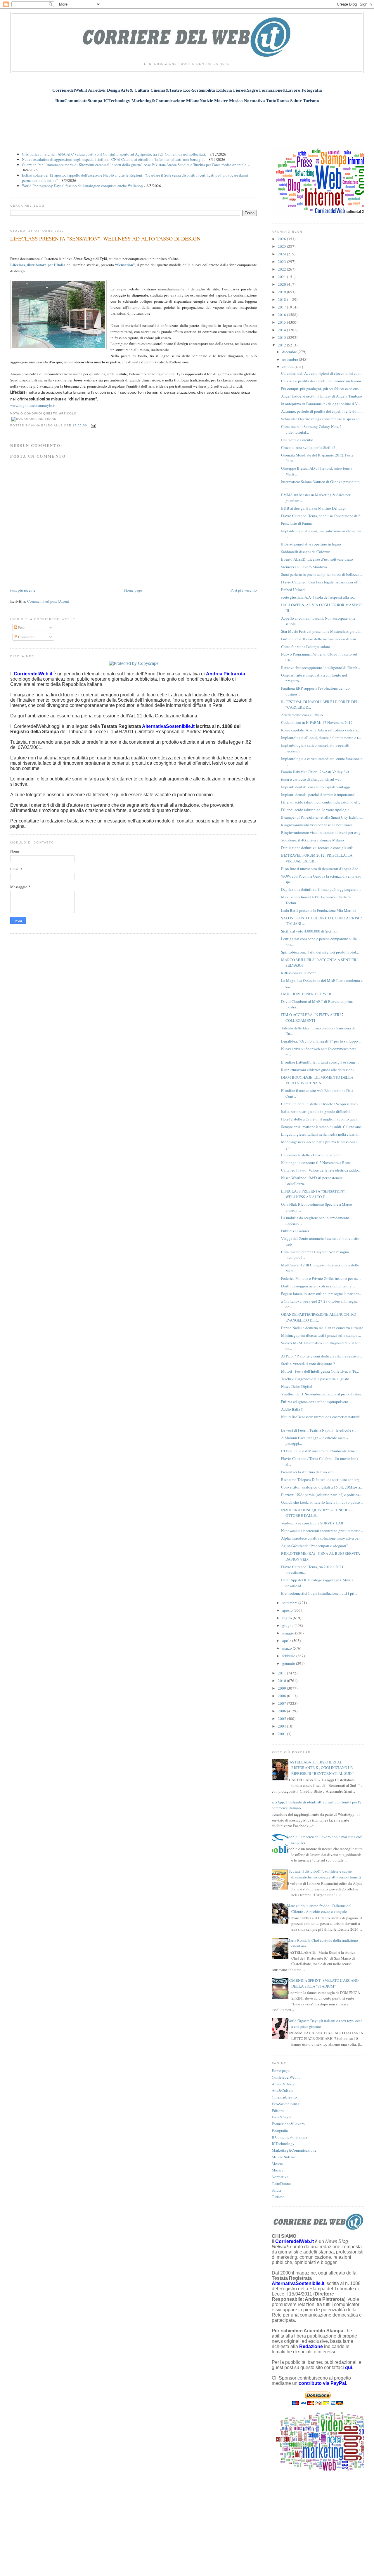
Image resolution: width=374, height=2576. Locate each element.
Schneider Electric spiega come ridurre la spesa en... (322, 419)
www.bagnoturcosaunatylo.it (33, 405)
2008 (282, 1696)
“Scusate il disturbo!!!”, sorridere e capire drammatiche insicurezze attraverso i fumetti (324, 1874)
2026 (282, 239)
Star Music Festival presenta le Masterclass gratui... (321, 631)
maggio (289, 1633)
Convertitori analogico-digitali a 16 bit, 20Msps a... (322, 1487)
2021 (282, 277)
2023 (282, 262)
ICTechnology (283, 2143)
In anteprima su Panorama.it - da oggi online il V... (321, 404)
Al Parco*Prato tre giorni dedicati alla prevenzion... (322, 1356)
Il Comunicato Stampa (289, 2137)
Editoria (278, 2110)
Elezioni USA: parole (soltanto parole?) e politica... (321, 1495)
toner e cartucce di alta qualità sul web (311, 779)
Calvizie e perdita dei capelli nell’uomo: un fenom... (322, 381)
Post (21, 628)
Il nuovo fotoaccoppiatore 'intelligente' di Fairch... (321, 667)
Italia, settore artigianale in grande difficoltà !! (317, 1111)
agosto (288, 1610)
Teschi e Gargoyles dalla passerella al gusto (315, 1379)
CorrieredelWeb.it (286, 2077)
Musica (278, 2170)
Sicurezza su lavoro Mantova (304, 567)
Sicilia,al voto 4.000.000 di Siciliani (310, 931)
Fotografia (280, 2130)
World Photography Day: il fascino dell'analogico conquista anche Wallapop (82, 186)
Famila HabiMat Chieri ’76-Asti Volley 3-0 (315, 772)
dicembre (290, 352)
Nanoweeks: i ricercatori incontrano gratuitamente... (322, 1531)
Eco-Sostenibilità (285, 2104)
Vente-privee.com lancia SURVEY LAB (312, 1523)
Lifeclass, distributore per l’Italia (38, 265)
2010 (282, 1681)
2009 (282, 1688)
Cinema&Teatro (284, 2097)
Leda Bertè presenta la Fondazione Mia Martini (318, 910)
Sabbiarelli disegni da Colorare (306, 552)
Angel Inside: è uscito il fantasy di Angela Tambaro (322, 396)
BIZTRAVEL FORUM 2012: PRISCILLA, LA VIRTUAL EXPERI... (317, 858)
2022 (282, 269)
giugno (288, 1625)
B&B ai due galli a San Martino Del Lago (314, 508)
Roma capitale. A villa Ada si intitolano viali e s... (320, 730)
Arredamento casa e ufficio (302, 715)
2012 (282, 345)
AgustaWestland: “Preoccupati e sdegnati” (315, 1546)
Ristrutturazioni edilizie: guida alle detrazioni (317, 1070)
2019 (282, 292)
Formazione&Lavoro (288, 2124)
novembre (291, 359)
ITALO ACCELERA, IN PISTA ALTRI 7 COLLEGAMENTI (312, 1017)
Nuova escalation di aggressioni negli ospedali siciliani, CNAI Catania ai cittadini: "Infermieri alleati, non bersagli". (114, 159)
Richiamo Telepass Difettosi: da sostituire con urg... (322, 1479)
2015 (282, 322)
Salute (277, 2190)
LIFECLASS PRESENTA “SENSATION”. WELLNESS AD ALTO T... (313, 1194)
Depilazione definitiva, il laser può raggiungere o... (321, 889)
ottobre (288, 367)
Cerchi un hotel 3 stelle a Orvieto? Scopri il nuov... (321, 1104)
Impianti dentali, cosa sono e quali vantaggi (316, 787)
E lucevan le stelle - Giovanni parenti (310, 1155)
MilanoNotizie (283, 2157)
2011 (282, 1673)
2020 (282, 284)
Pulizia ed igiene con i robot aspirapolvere (315, 1402)
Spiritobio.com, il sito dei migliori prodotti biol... (320, 952)
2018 (282, 299)
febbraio (289, 1656)
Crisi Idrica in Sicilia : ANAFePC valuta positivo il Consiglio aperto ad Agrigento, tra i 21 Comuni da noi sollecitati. (114, 154)
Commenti (26, 637)
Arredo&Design (284, 2084)
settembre (290, 1603)
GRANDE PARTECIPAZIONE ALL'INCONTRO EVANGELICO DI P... (319, 1317)
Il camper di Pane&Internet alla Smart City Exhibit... (322, 817)
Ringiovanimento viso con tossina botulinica (317, 825)
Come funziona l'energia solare (305, 646)
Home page (133, 590)
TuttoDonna (281, 2183)
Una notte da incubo (297, 440)
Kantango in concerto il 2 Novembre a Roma (316, 1162)
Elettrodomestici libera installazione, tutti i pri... (319, 1593)
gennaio (289, 1663)
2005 (282, 1719)
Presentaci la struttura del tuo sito (307, 1472)
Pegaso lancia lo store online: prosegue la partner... (321, 1294)
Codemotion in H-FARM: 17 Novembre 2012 (317, 722)
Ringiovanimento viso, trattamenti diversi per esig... (322, 832)
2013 (282, 337)
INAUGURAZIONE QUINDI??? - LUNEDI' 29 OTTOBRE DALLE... (317, 1513)
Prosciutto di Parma (296, 523)
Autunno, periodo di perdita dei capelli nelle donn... (322, 411)
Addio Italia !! (292, 1409)
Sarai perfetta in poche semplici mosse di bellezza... (322, 574)
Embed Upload (293, 590)
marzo (288, 1648)
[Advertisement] (187, 122)
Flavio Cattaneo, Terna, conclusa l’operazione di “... (322, 516)
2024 (282, 254)
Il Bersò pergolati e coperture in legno (311, 544)
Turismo (278, 2197)
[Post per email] (93, 425)
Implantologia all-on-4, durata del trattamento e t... (321, 738)
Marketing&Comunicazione (294, 2150)
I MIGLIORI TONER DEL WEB (306, 994)
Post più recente (23, 590)
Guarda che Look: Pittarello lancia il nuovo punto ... (322, 1502)
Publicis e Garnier (295, 1231)
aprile (287, 1641)
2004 (282, 1726)
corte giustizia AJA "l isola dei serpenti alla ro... (318, 597)
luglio (288, 1618)
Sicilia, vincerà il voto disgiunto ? (308, 1364)
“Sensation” (125, 265)
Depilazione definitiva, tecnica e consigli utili (317, 848)
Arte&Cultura (283, 2090)
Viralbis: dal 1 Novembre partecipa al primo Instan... (322, 1394)
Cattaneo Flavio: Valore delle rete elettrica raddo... (321, 1170)
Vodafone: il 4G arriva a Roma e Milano (312, 840)
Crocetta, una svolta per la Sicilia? (308, 447)
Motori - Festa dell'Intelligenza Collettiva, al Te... (320, 1371)
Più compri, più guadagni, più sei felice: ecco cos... (321, 388)
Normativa (280, 2177)
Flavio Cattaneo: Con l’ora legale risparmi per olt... (321, 582)
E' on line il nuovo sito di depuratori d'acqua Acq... (321, 869)
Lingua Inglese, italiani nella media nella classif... (320, 1134)
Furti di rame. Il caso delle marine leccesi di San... (320, 639)
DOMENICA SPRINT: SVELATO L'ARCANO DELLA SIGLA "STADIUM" (323, 1983)
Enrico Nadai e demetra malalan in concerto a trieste (322, 1328)
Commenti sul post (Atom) (48, 601)
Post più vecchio (244, 590)
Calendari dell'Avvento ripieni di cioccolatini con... (322, 373)
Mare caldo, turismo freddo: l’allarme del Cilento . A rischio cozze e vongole (319, 1909)
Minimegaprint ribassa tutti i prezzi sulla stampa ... (321, 1335)
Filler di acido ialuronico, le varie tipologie (315, 810)
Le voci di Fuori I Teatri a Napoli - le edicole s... (319, 1430)
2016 (282, 315)
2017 (282, 307)
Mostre (277, 2164)
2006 (282, 1711)
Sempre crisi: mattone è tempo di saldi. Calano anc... (322, 1127)
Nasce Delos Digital (297, 1386)
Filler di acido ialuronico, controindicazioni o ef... (321, 802)
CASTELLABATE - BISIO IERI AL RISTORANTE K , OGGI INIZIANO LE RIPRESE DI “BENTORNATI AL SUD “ (321, 1768)
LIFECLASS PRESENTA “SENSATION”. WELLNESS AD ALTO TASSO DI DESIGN (105, 238)
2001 (282, 1734)
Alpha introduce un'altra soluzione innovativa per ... (322, 1538)
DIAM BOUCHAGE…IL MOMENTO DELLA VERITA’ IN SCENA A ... (317, 1080)
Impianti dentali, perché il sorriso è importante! (318, 794)
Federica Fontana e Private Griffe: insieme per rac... (321, 1278)
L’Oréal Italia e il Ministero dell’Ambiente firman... (321, 1451)
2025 (282, 246)
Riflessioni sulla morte (299, 973)
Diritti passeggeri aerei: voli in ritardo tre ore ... (318, 1286)
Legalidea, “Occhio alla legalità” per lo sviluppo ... (321, 1041)
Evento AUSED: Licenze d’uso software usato (317, 559)
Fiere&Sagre (282, 2117)
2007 (282, 1703)
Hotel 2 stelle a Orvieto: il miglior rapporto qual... (320, 1119)
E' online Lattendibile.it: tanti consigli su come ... (320, 1062)
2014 (282, 330)
